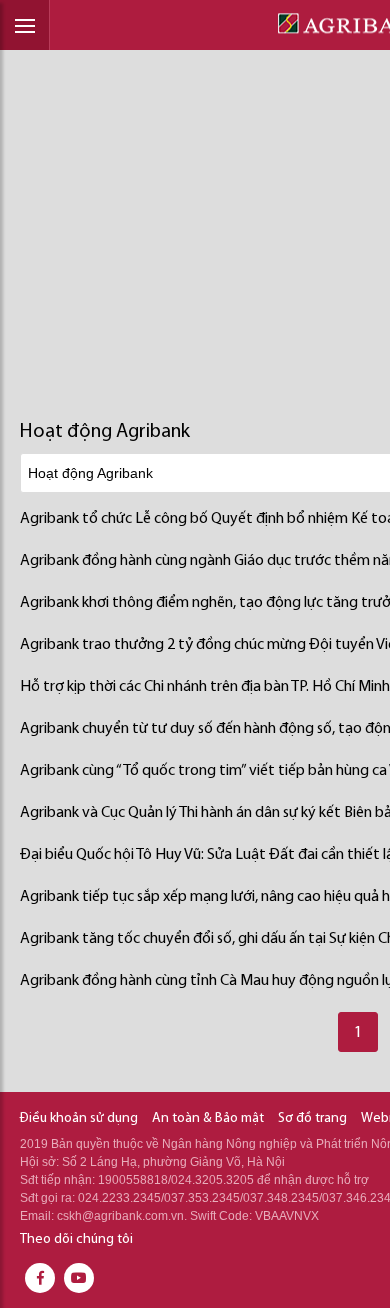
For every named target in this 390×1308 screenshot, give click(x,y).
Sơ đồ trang (312, 1118)
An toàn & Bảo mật (208, 1118)
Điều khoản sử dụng (79, 1118)
